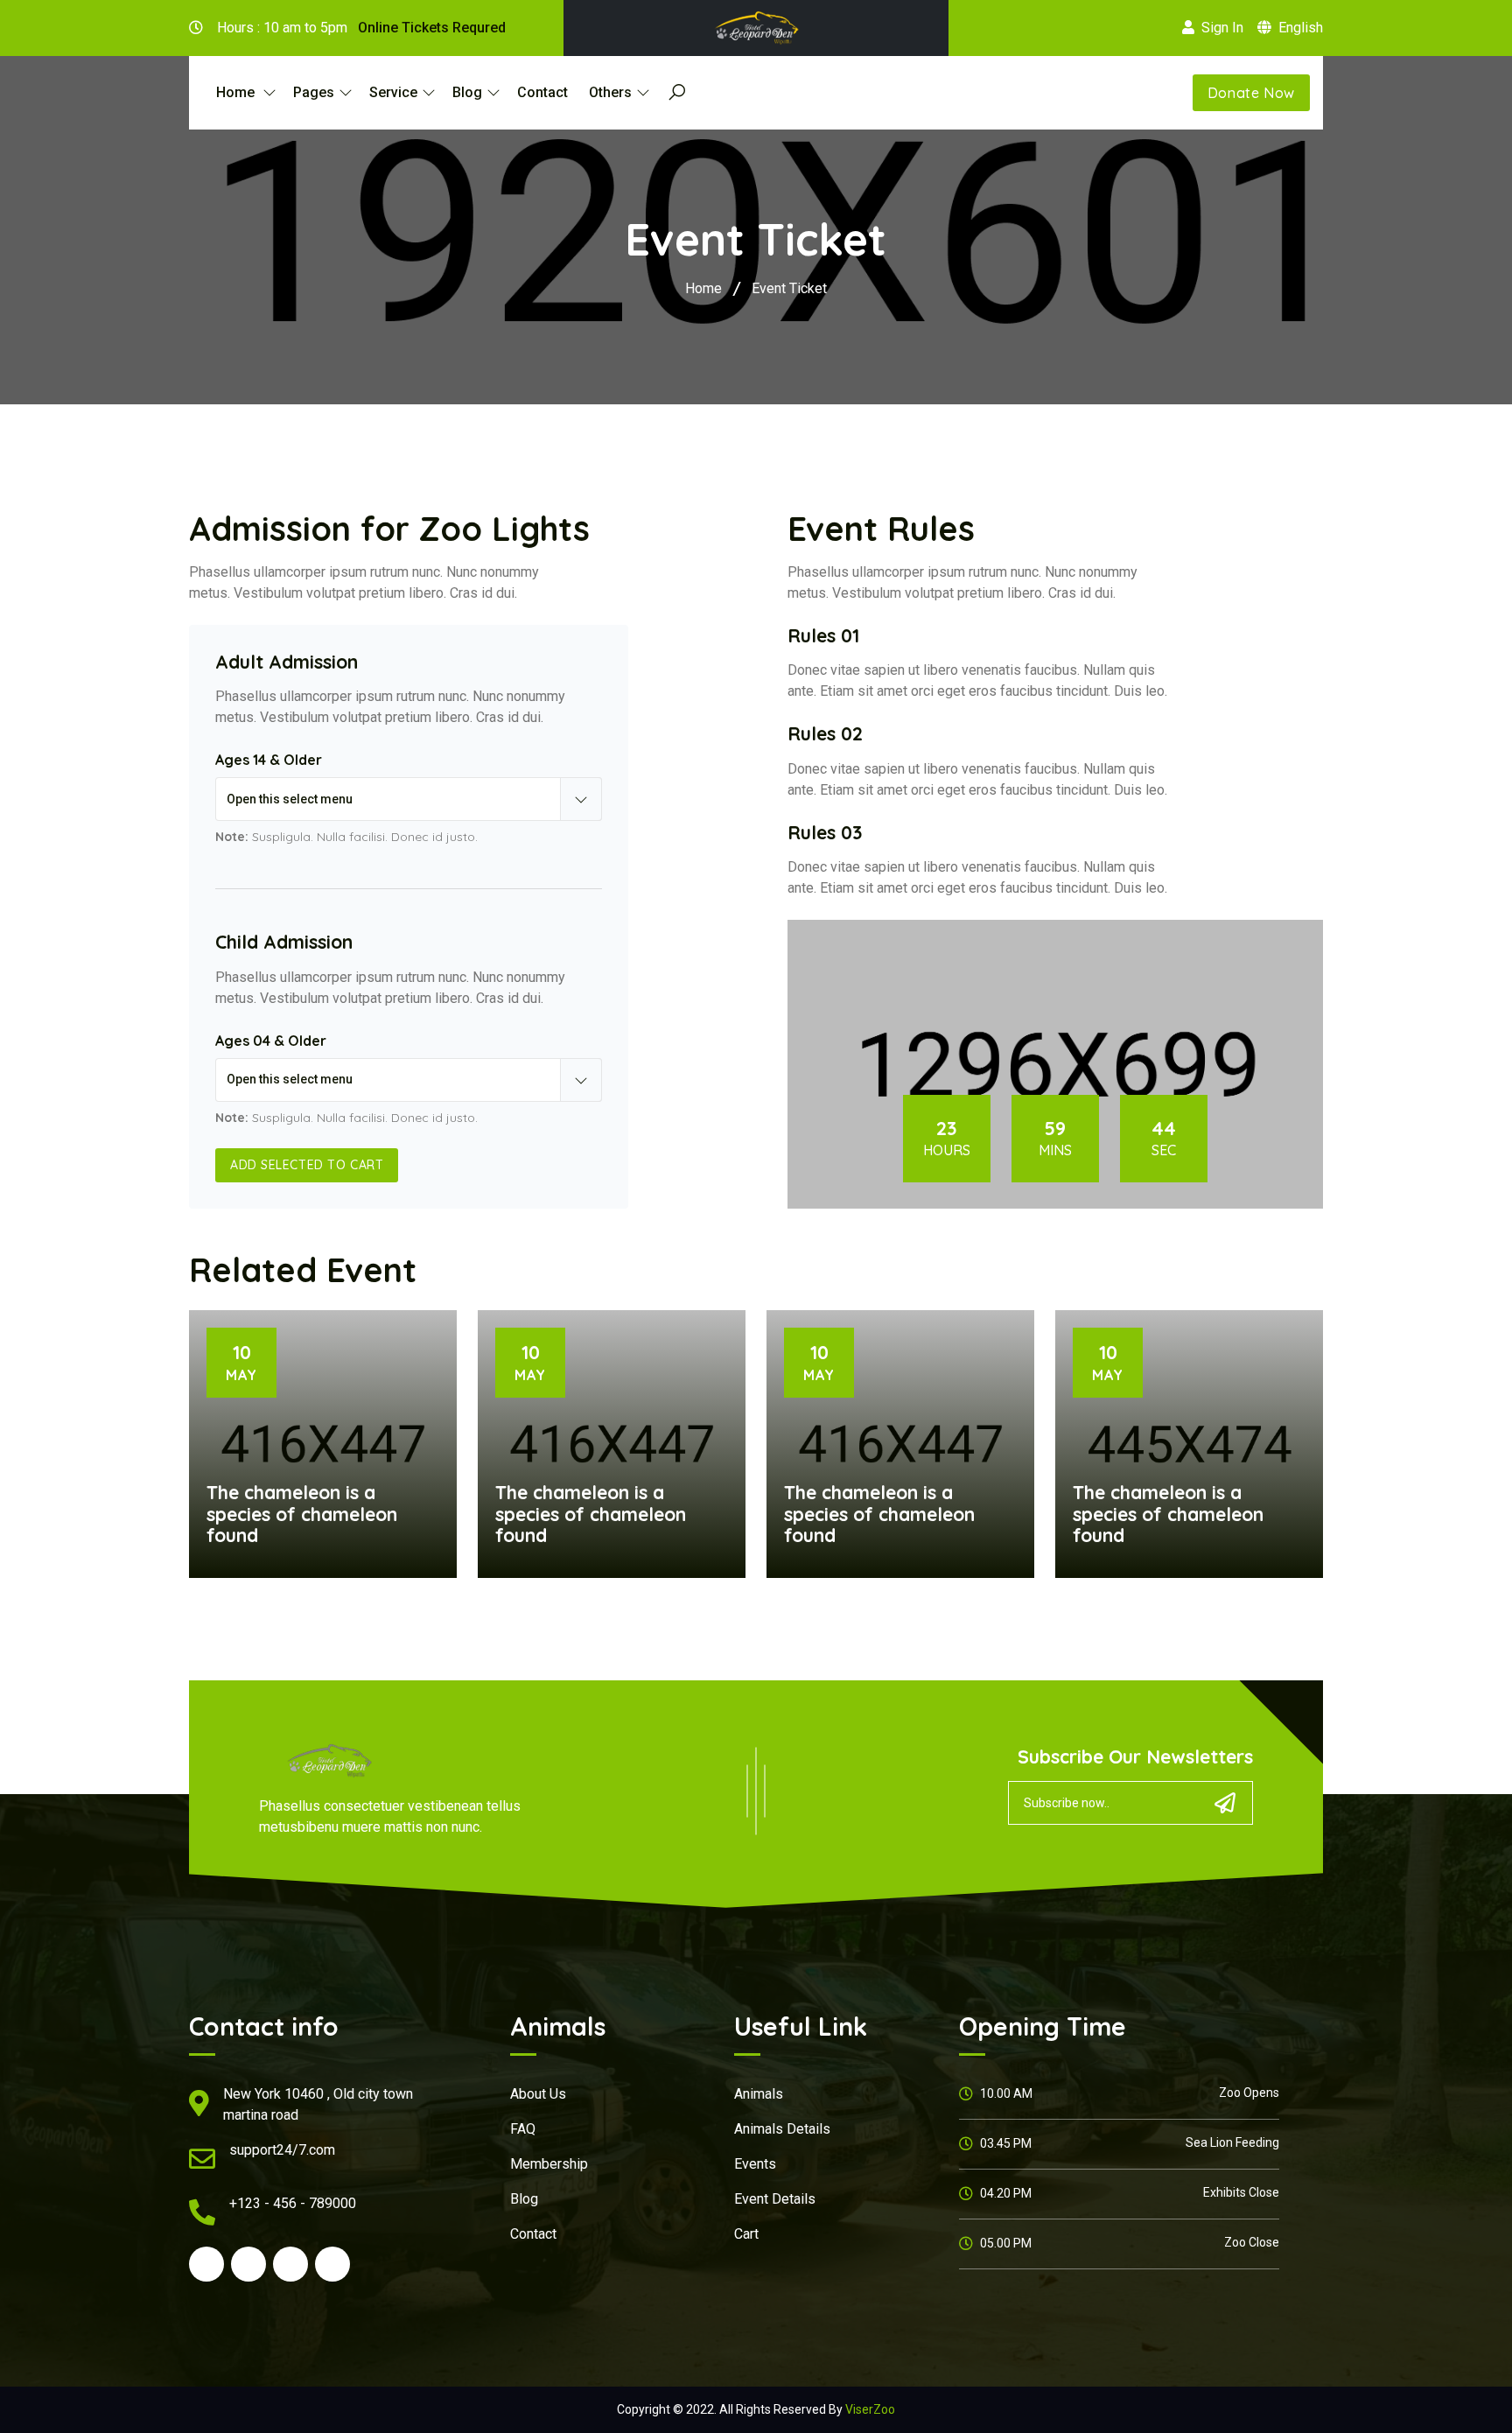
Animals (759, 2094)
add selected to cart (307, 1165)
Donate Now (1251, 93)
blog (467, 92)
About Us (538, 2094)
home (237, 92)
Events (755, 2164)
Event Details (775, 2199)
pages (314, 92)
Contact (542, 92)
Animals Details (782, 2129)
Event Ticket (789, 288)
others (610, 92)
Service (393, 92)
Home (703, 288)
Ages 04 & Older (271, 1041)
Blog (524, 2199)
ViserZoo (870, 2409)
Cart (746, 2234)
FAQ (523, 2129)
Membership (549, 2164)
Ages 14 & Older (269, 760)
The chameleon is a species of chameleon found (302, 1514)
